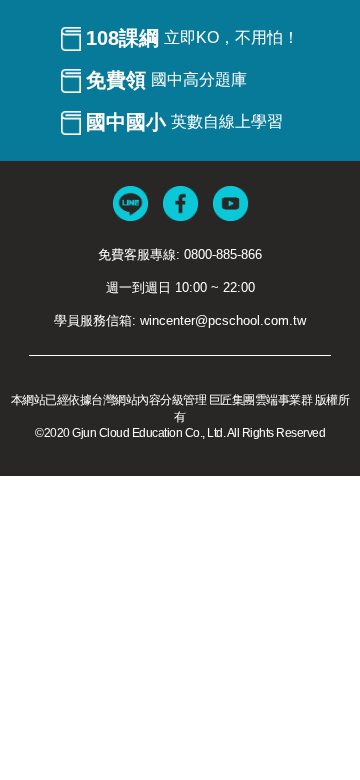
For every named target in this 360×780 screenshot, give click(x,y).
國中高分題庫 (166, 80)
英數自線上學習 (184, 122)
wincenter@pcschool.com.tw (223, 320)
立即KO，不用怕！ (192, 38)
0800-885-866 (223, 254)
